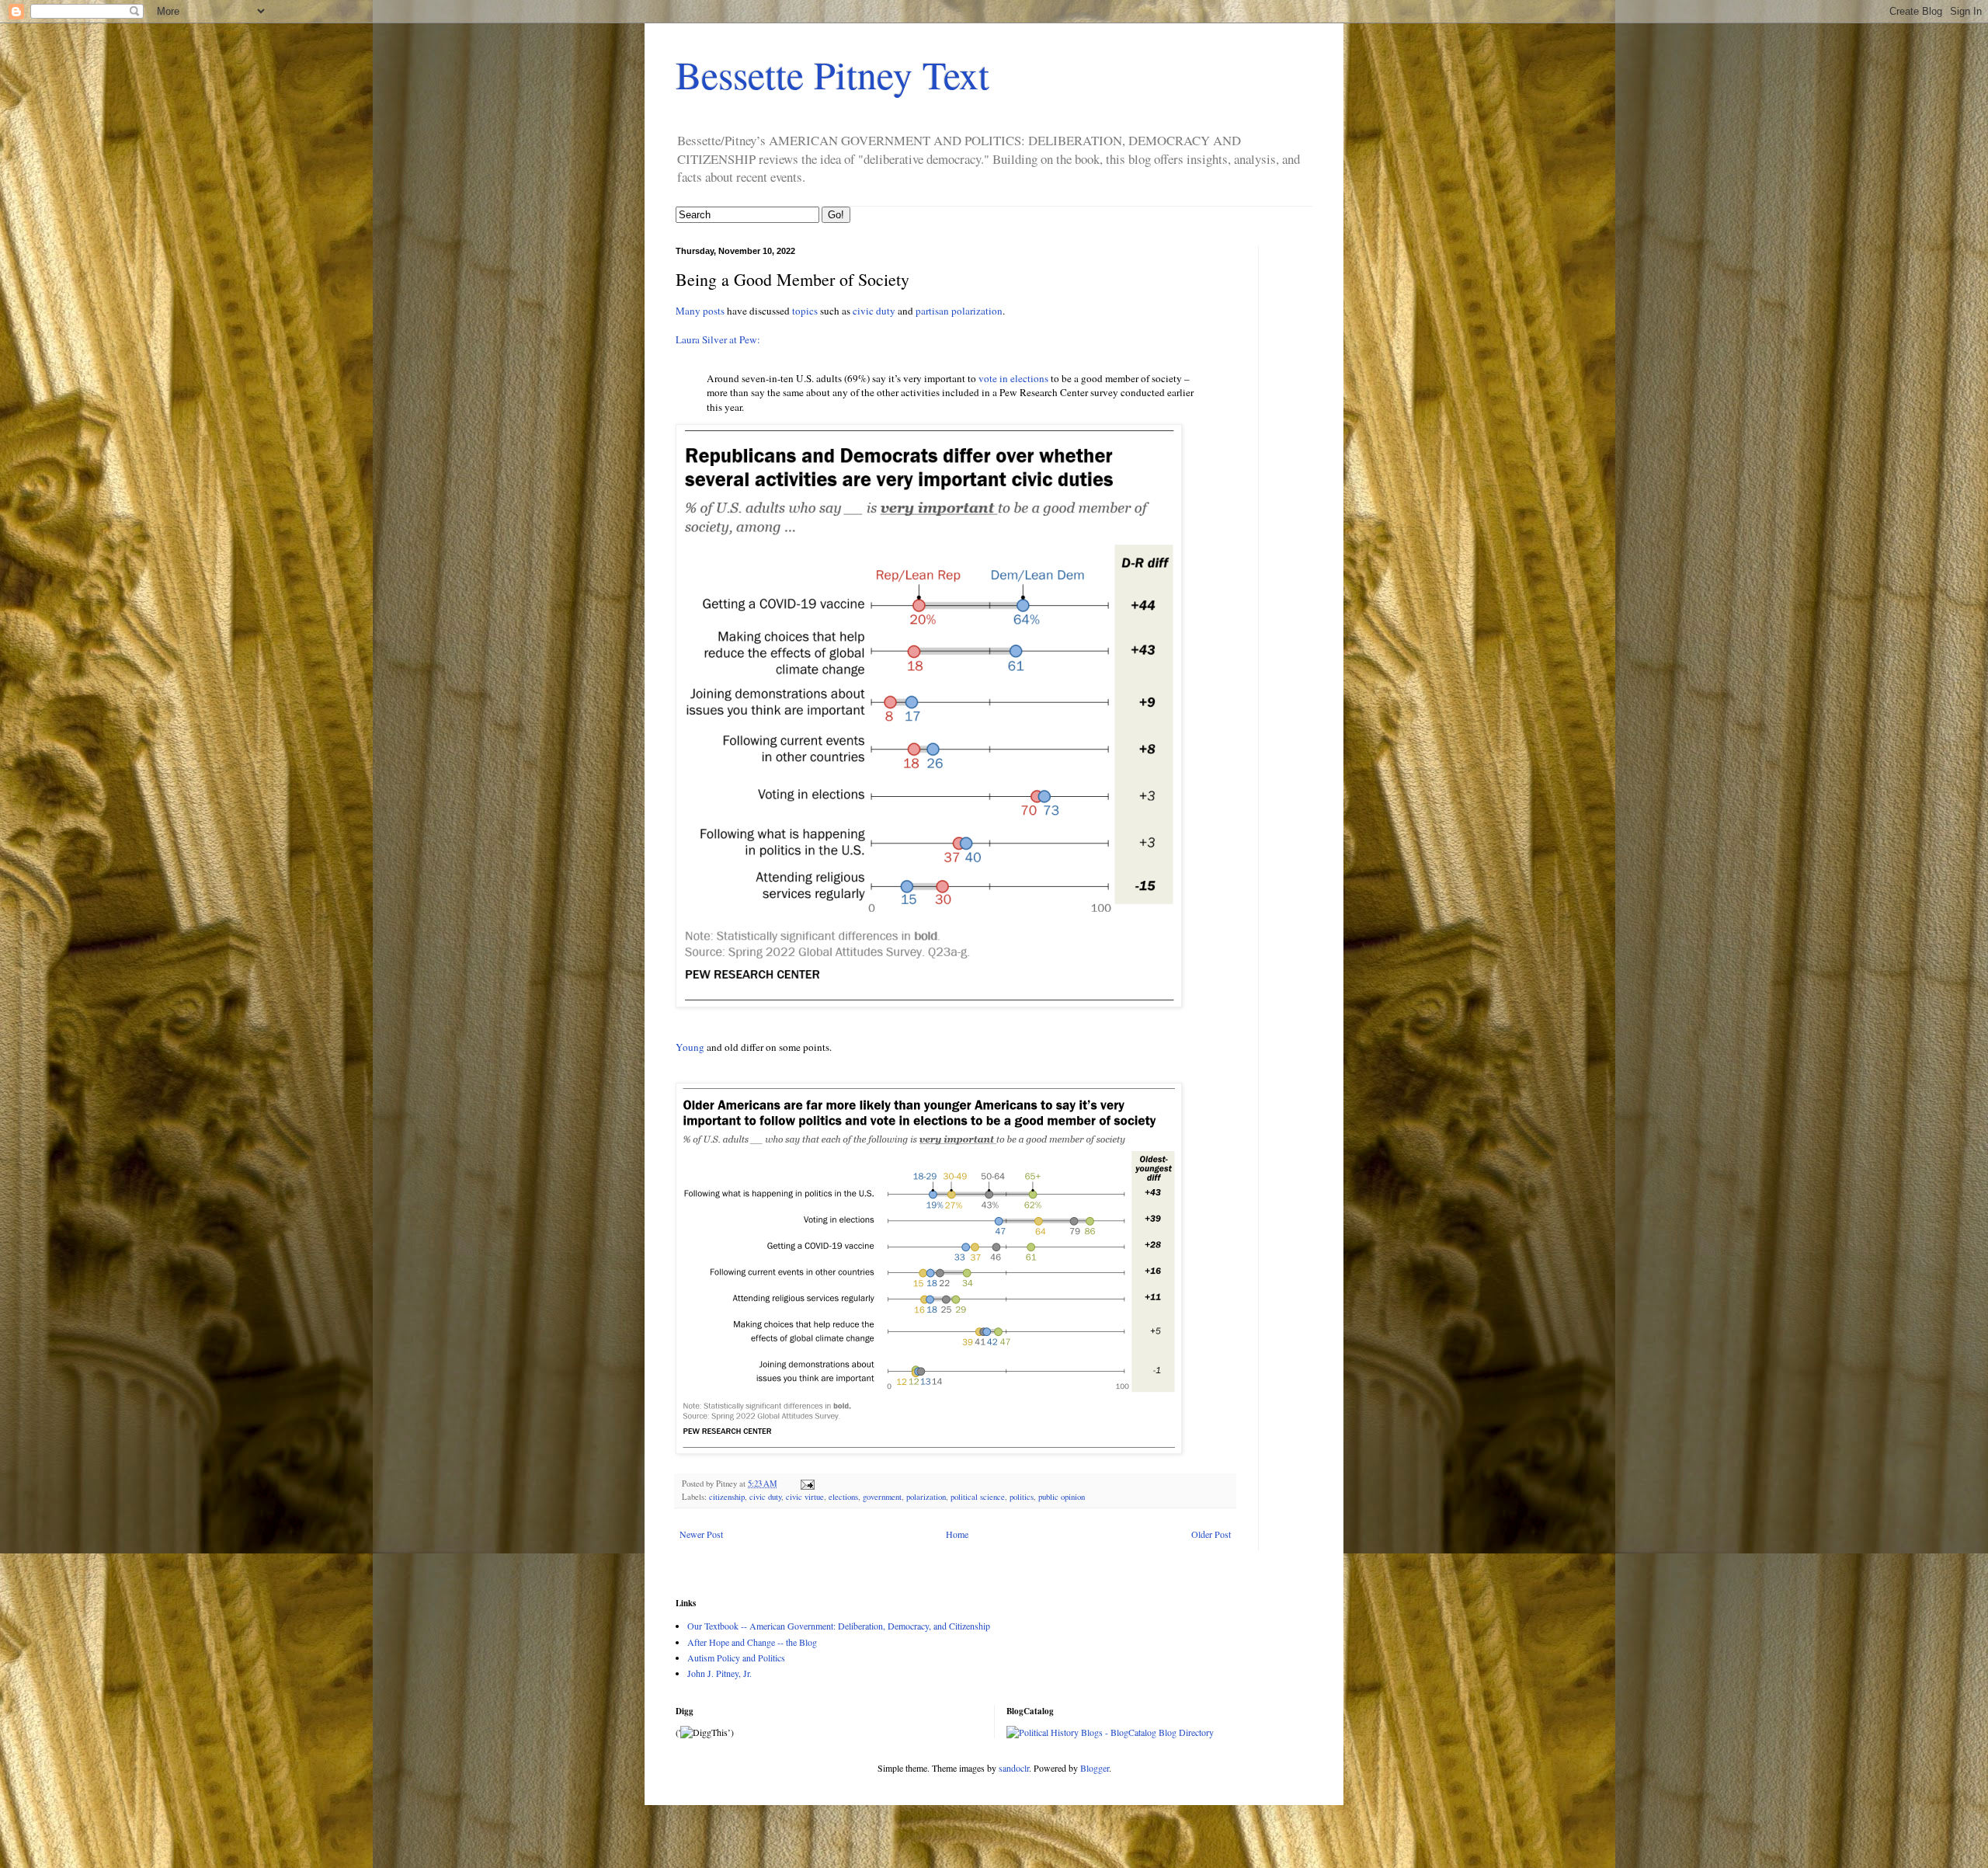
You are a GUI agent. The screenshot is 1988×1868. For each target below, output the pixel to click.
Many (688, 311)
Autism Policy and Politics (736, 1658)
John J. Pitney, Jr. (719, 1673)
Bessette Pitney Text (832, 74)
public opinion (1062, 1497)
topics (805, 311)
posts (714, 311)
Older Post (1211, 1534)
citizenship (727, 1497)
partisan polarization (959, 311)
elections (843, 1497)
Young (691, 1047)
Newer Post (701, 1534)
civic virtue (805, 1497)
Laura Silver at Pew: (718, 339)
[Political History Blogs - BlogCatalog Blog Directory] (1110, 1732)
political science (978, 1497)
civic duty (874, 311)
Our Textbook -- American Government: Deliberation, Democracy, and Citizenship (839, 1626)
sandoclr (1014, 1768)
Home (957, 1534)
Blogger (1095, 1768)
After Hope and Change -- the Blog (752, 1642)
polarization (926, 1497)
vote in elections (1013, 378)
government (882, 1497)
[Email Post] (807, 1484)
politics (1022, 1497)
